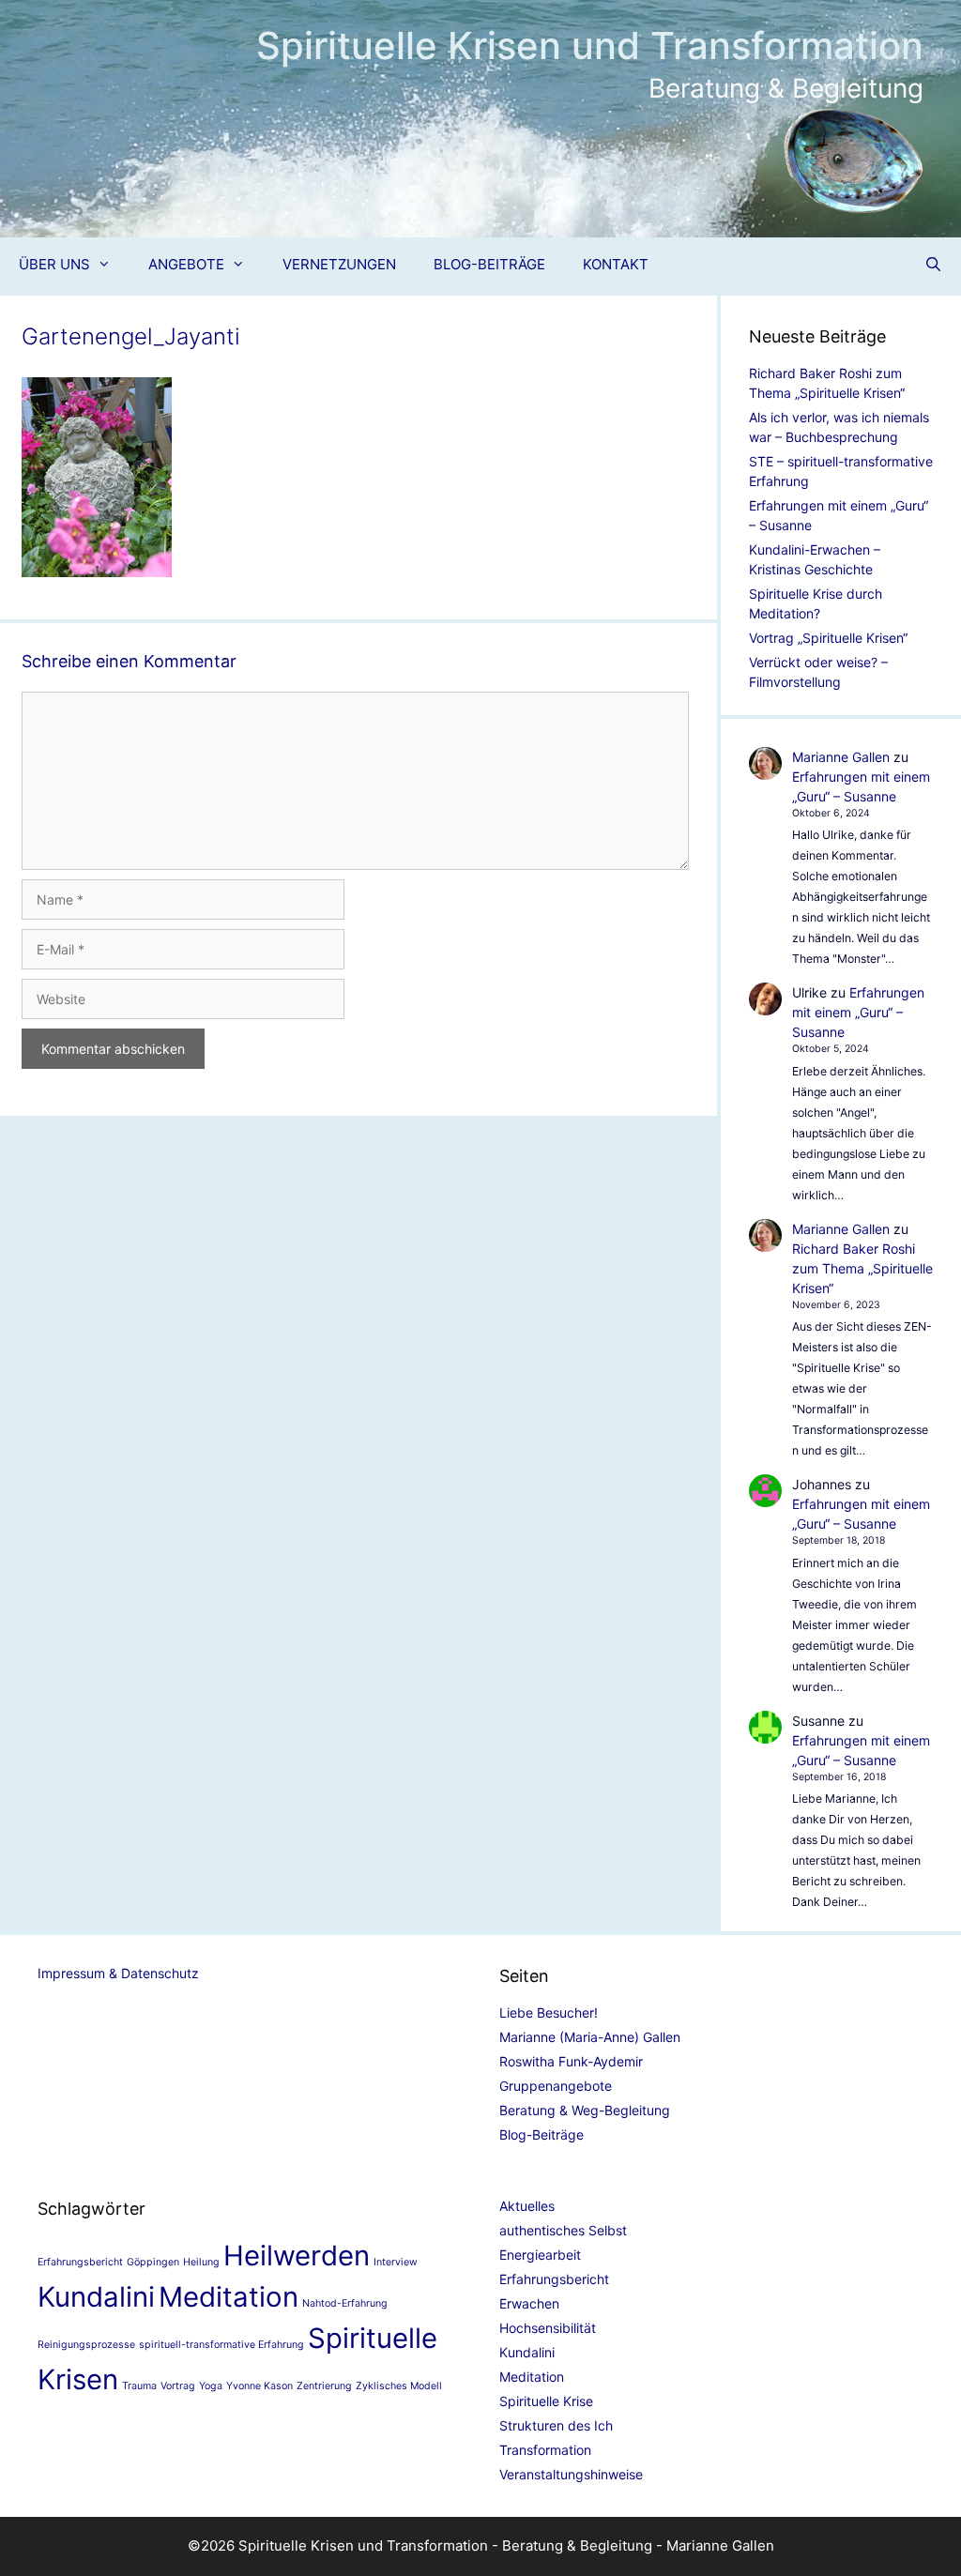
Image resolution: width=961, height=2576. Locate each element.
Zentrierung (324, 2386)
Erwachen (529, 2303)
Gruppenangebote (556, 2086)
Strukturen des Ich (556, 2425)
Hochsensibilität (548, 2328)
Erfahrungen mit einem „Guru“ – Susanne (858, 1012)
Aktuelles (527, 2206)
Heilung (201, 2262)
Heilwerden (297, 2256)
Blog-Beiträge (489, 264)
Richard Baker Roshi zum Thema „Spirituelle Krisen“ (862, 1268)
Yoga (211, 2386)
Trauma (139, 2386)
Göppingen (153, 2262)
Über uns (54, 264)
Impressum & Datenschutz (118, 1973)
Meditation (229, 2297)
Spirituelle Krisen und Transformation (590, 46)
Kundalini (96, 2297)
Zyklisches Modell (399, 2386)
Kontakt (616, 264)
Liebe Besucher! (549, 2012)
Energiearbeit (540, 2255)
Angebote (186, 264)
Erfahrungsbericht (80, 2262)
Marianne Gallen (841, 757)
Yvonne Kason (259, 2386)
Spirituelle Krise (546, 2401)
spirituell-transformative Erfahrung (221, 2345)
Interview (396, 2262)
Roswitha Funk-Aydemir (571, 2061)
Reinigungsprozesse (86, 2345)
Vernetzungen (339, 264)
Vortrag (178, 2386)
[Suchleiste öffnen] (933, 265)
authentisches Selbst (563, 2230)
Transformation (545, 2450)
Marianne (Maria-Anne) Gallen (590, 2037)
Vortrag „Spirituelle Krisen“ (828, 638)
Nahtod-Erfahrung (345, 2303)
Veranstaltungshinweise (571, 2474)
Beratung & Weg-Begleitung (585, 2110)
